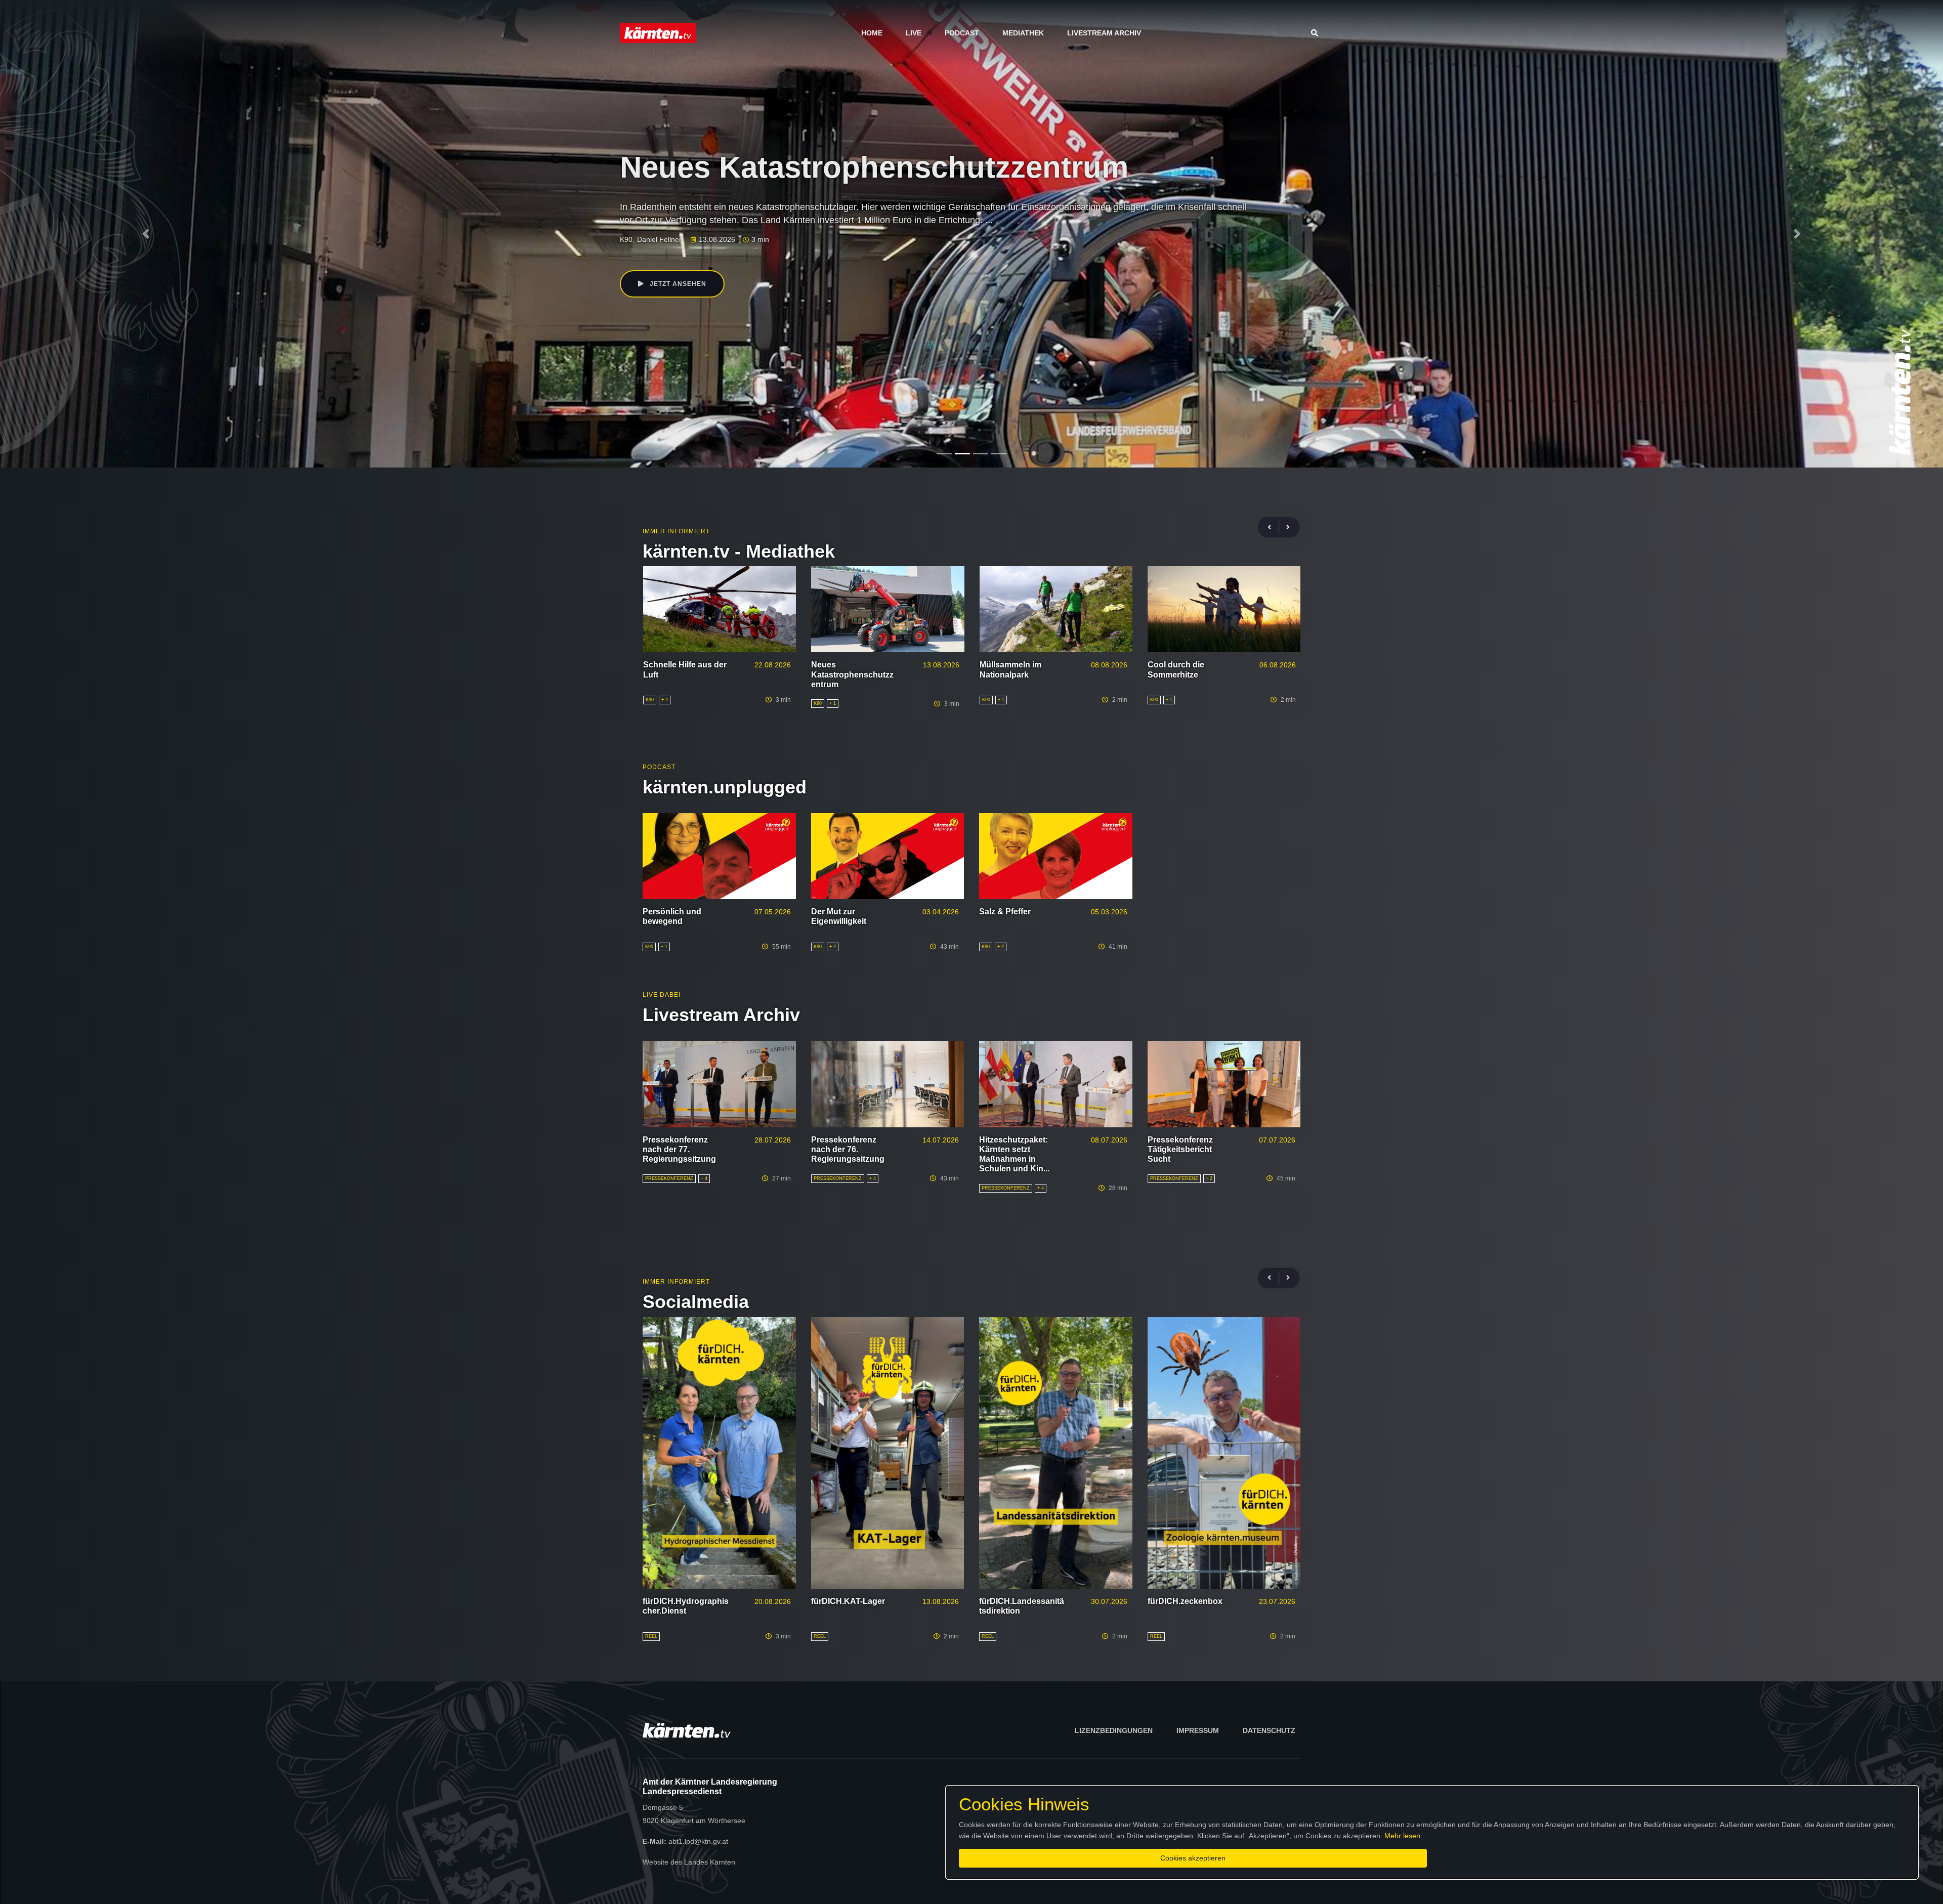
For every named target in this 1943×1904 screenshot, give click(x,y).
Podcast (962, 33)
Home (872, 33)
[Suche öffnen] (1317, 33)
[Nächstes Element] (1797, 234)
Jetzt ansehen (677, 284)
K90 (626, 241)
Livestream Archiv (1104, 33)
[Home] (658, 32)
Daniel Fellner (659, 241)
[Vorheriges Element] (146, 234)
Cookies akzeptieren (1193, 1858)
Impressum (1198, 1730)
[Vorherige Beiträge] (1274, 527)
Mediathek (1023, 33)
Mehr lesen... (1405, 1836)
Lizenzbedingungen (1114, 1730)
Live (914, 33)
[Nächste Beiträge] (1288, 527)
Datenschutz (1269, 1730)
